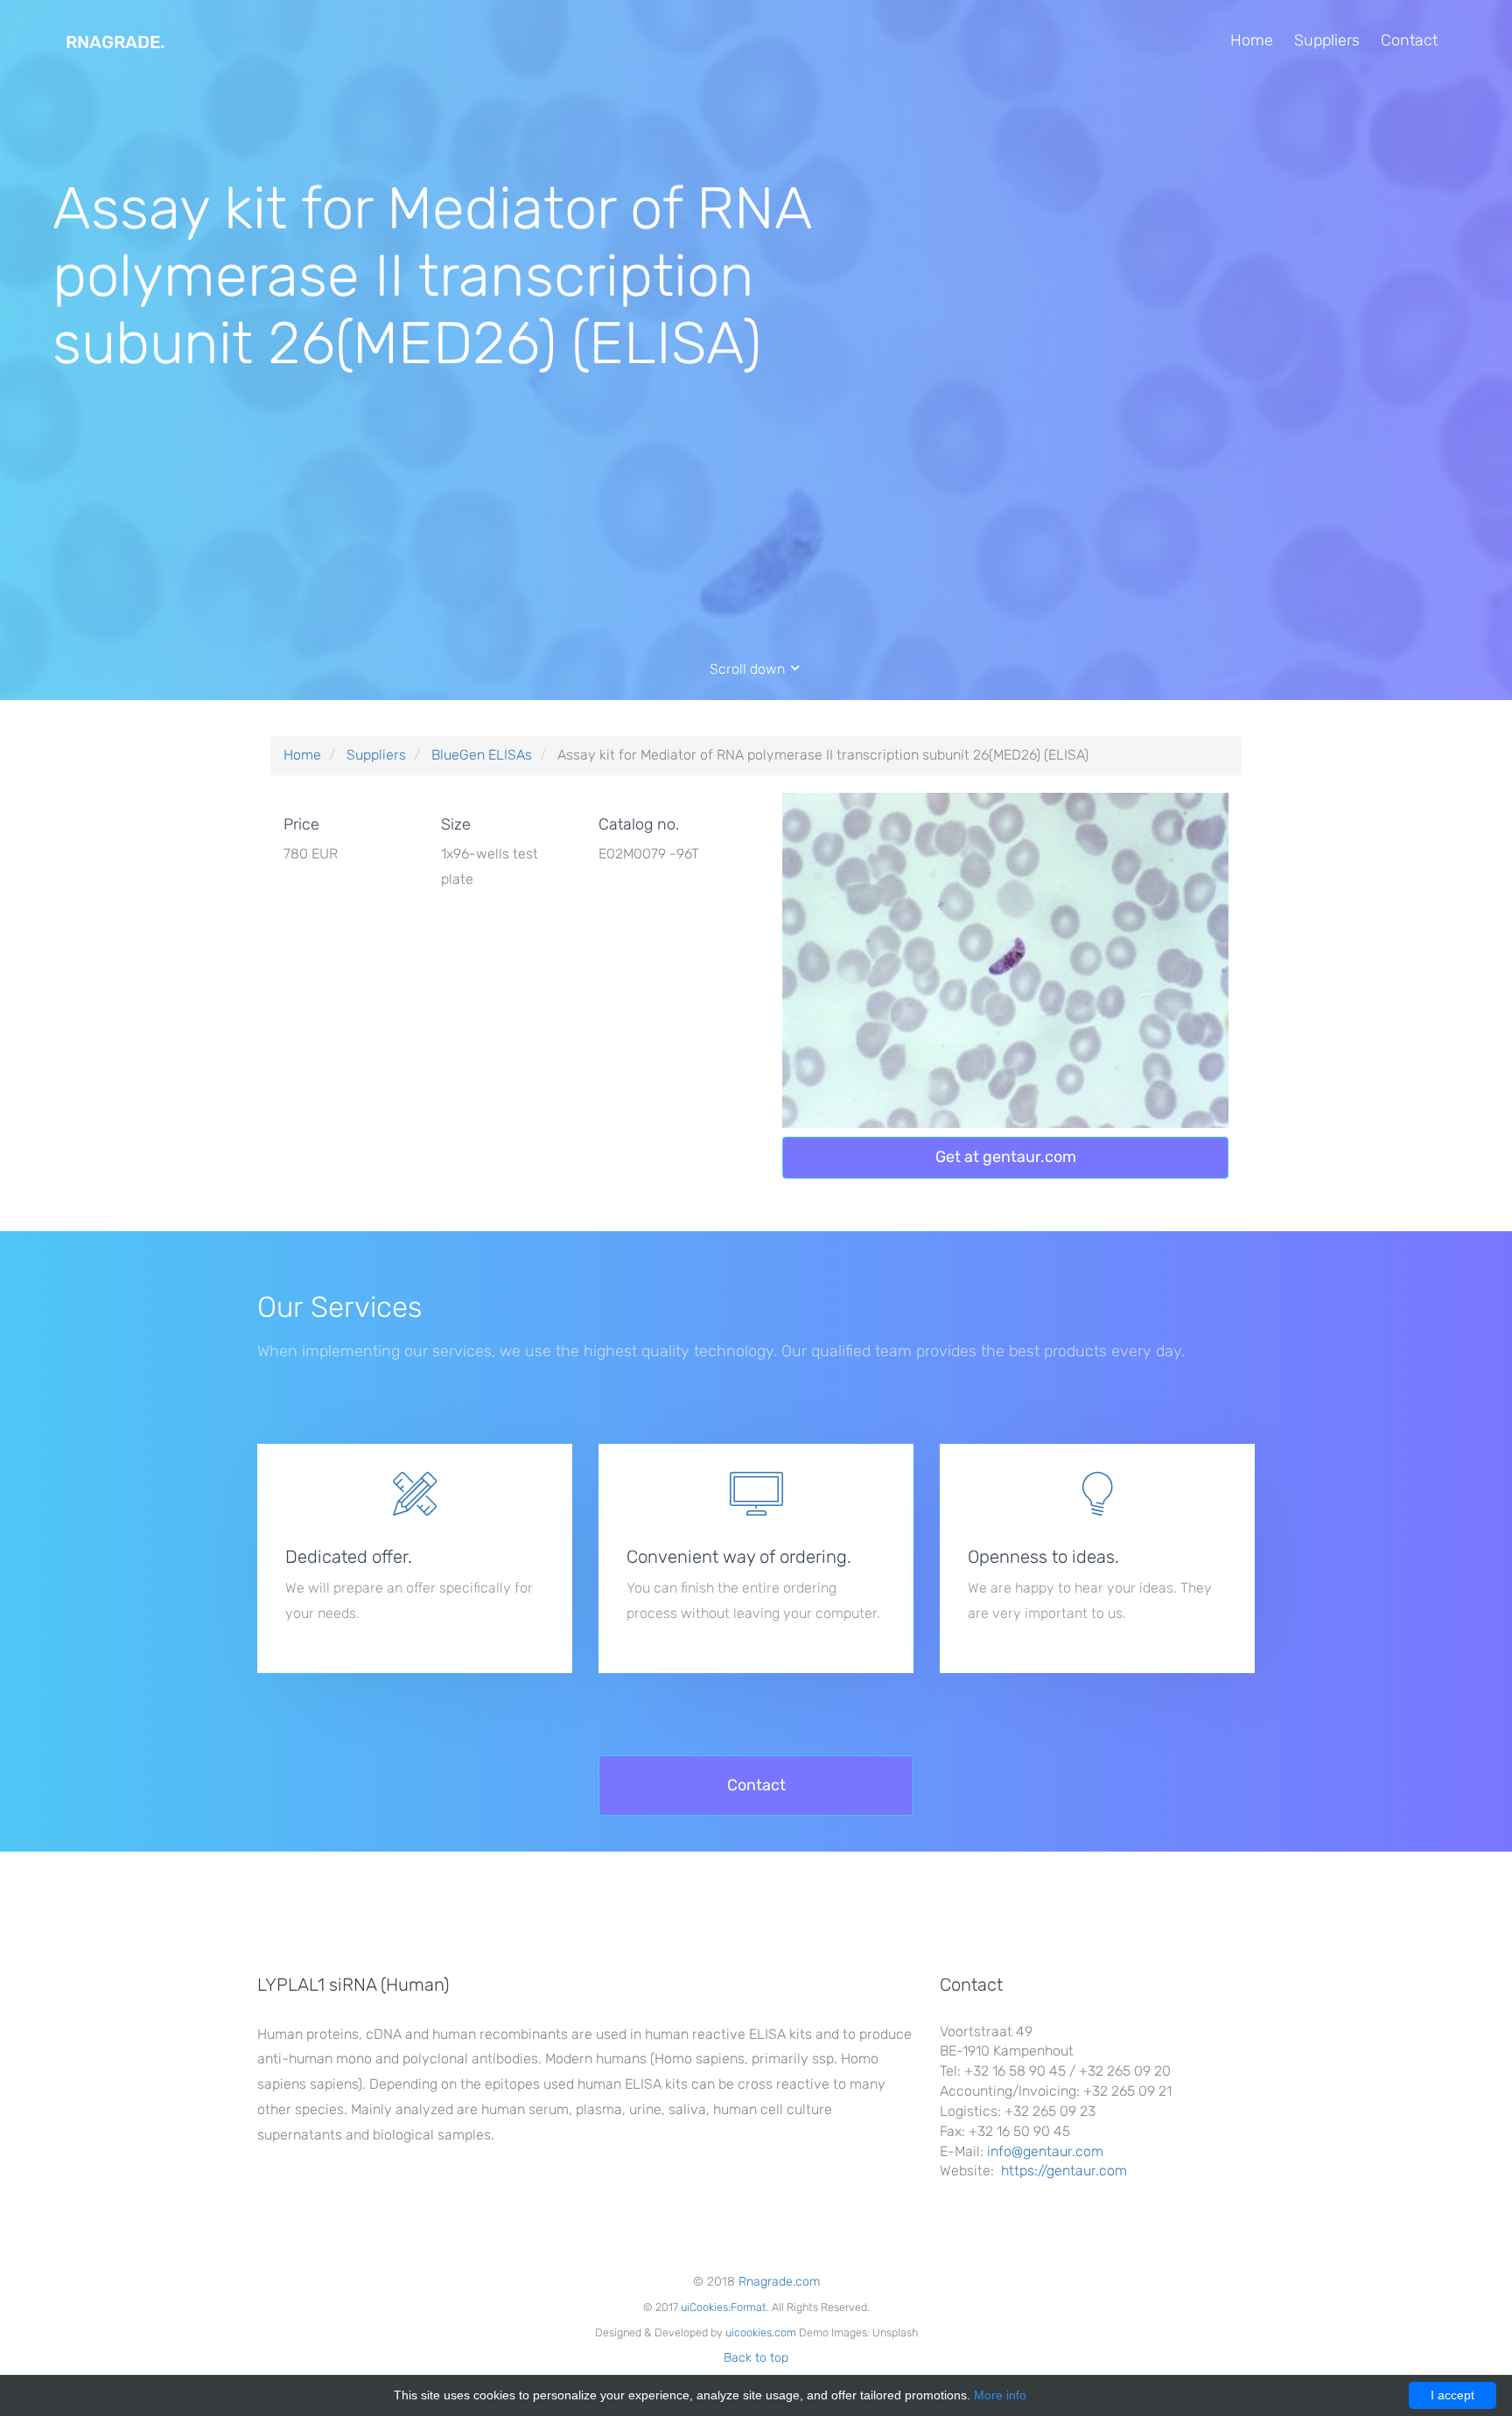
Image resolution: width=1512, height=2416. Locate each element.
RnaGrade (115, 42)
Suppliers (1327, 40)
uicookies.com (761, 2332)
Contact (1409, 40)
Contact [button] (756, 1785)
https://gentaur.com (1064, 2171)
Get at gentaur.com (1006, 1157)
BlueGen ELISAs (482, 755)
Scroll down (749, 669)
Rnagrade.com (779, 2282)
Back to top (756, 2358)
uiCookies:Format (724, 2307)
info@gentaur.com (1045, 2151)
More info (1000, 2395)
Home (1252, 40)
